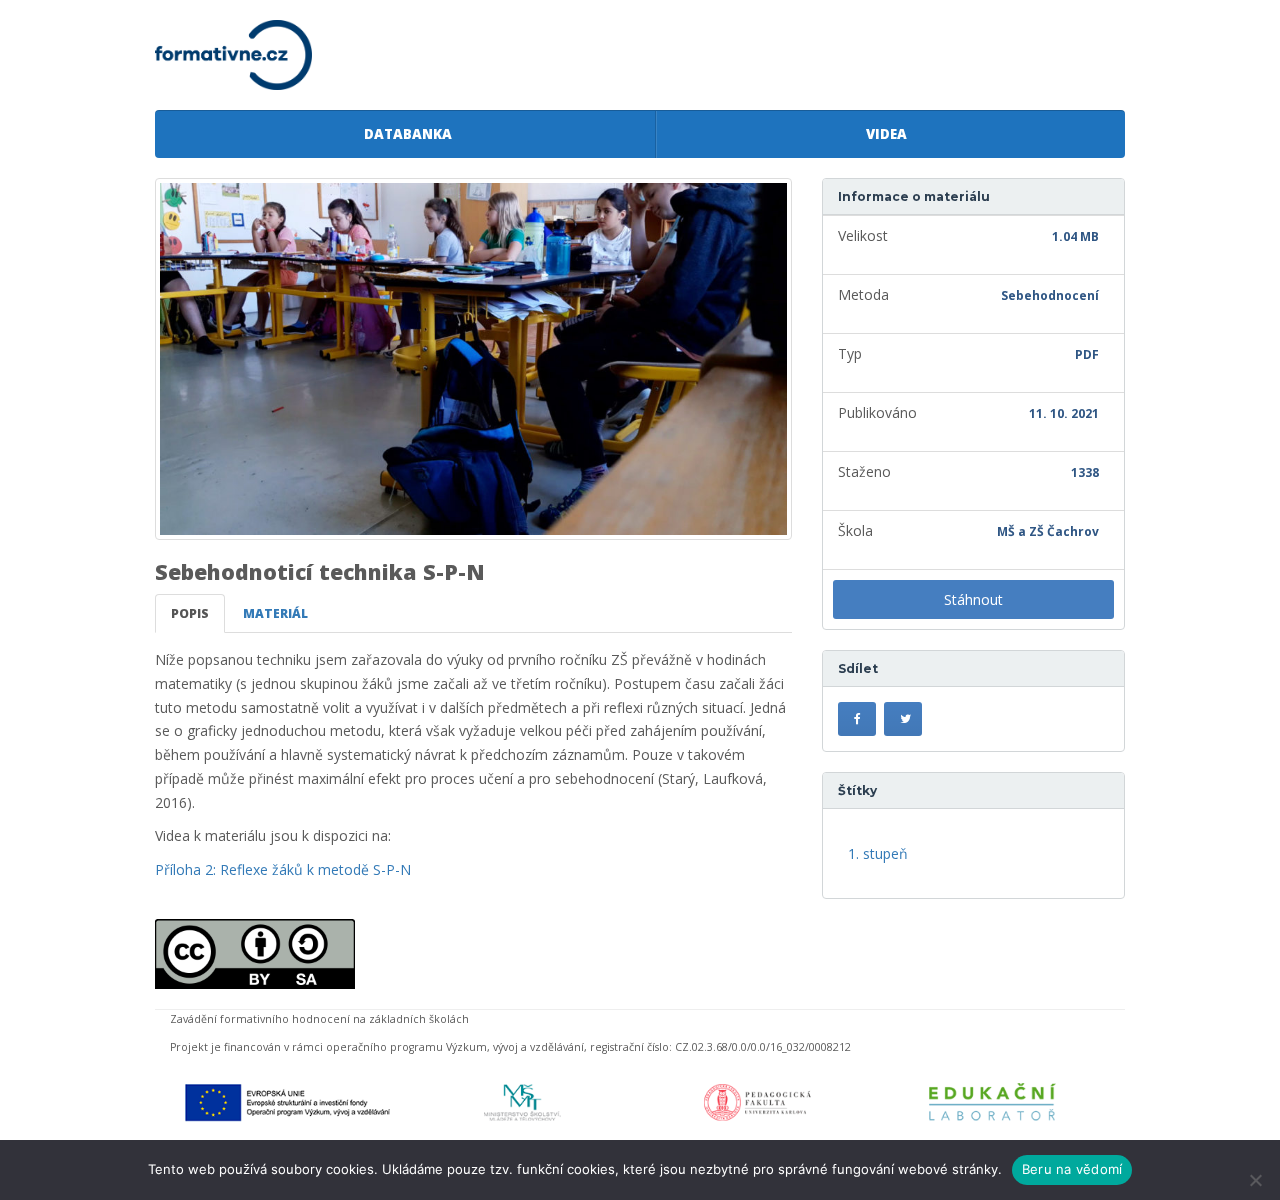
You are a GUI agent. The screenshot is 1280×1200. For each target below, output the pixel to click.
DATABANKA (405, 134)
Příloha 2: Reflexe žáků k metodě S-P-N (283, 869)
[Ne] (1255, 1180)
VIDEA (883, 134)
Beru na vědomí (1072, 1169)
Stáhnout (973, 599)
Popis (190, 613)
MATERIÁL (275, 613)
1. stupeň (878, 853)
